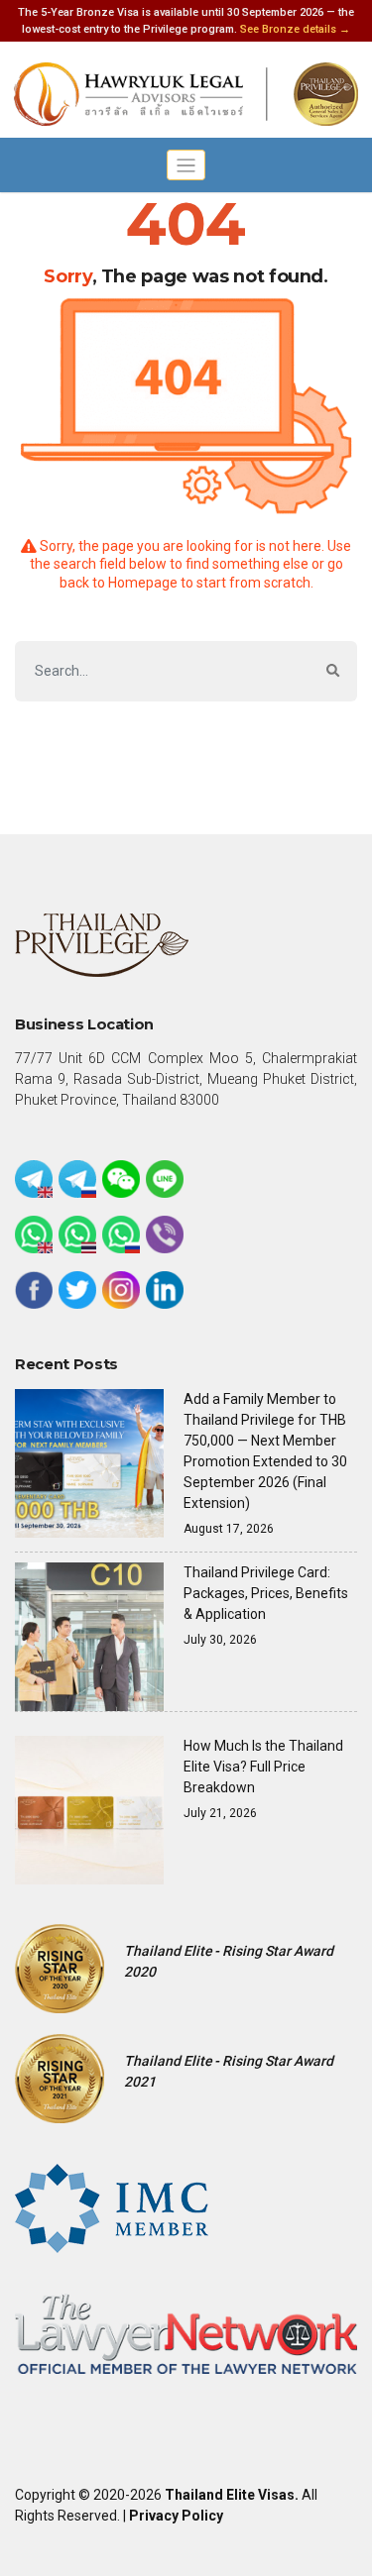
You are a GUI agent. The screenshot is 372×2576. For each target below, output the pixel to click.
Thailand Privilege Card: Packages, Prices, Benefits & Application (266, 1593)
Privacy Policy (176, 2516)
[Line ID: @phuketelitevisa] (165, 1179)
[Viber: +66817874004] (165, 1234)
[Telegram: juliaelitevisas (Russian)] (77, 1179)
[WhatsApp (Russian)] (121, 1234)
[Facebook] (34, 1290)
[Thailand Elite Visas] (186, 95)
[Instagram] (121, 1290)
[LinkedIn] (165, 1290)
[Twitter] (77, 1290)
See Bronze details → (295, 29)
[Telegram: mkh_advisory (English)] (34, 1179)
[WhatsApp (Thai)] (77, 1234)
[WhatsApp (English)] (34, 1234)
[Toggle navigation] (186, 165)
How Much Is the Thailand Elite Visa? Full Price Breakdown (263, 1767)
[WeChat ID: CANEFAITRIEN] (121, 1179)
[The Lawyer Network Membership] (186, 2332)
